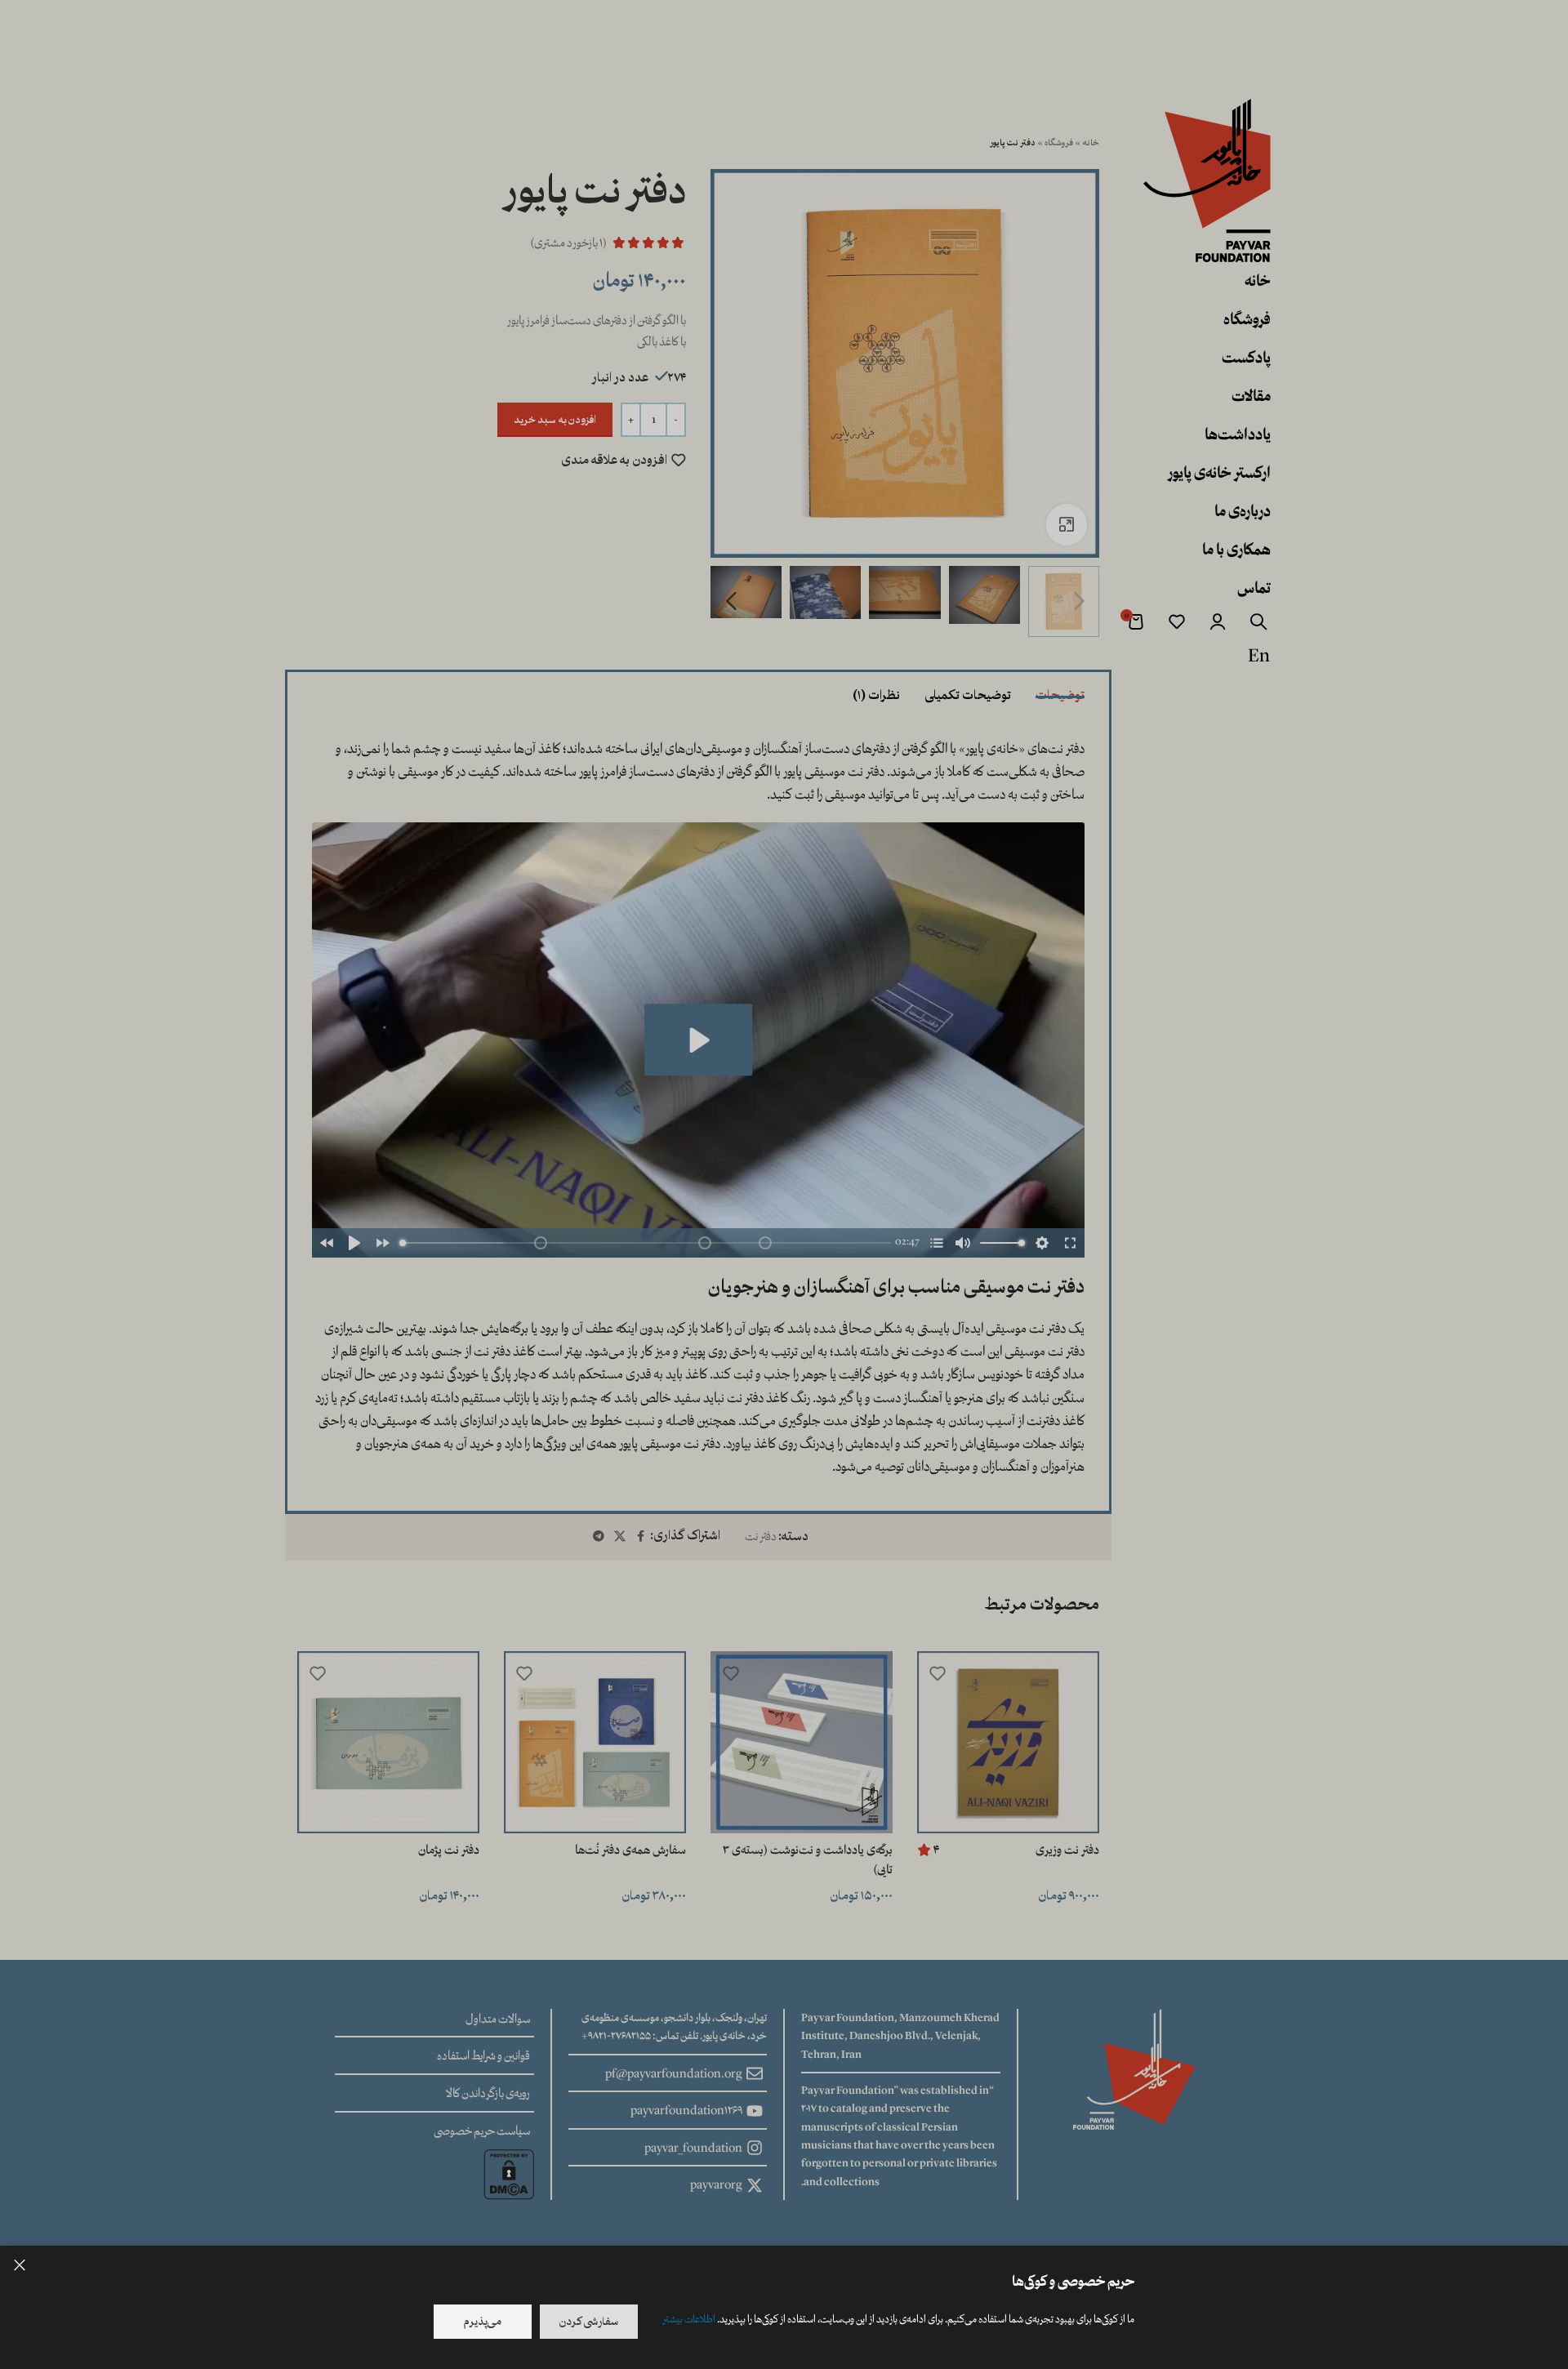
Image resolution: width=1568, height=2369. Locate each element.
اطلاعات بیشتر (689, 2319)
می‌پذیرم (483, 2322)
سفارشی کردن (589, 2322)
